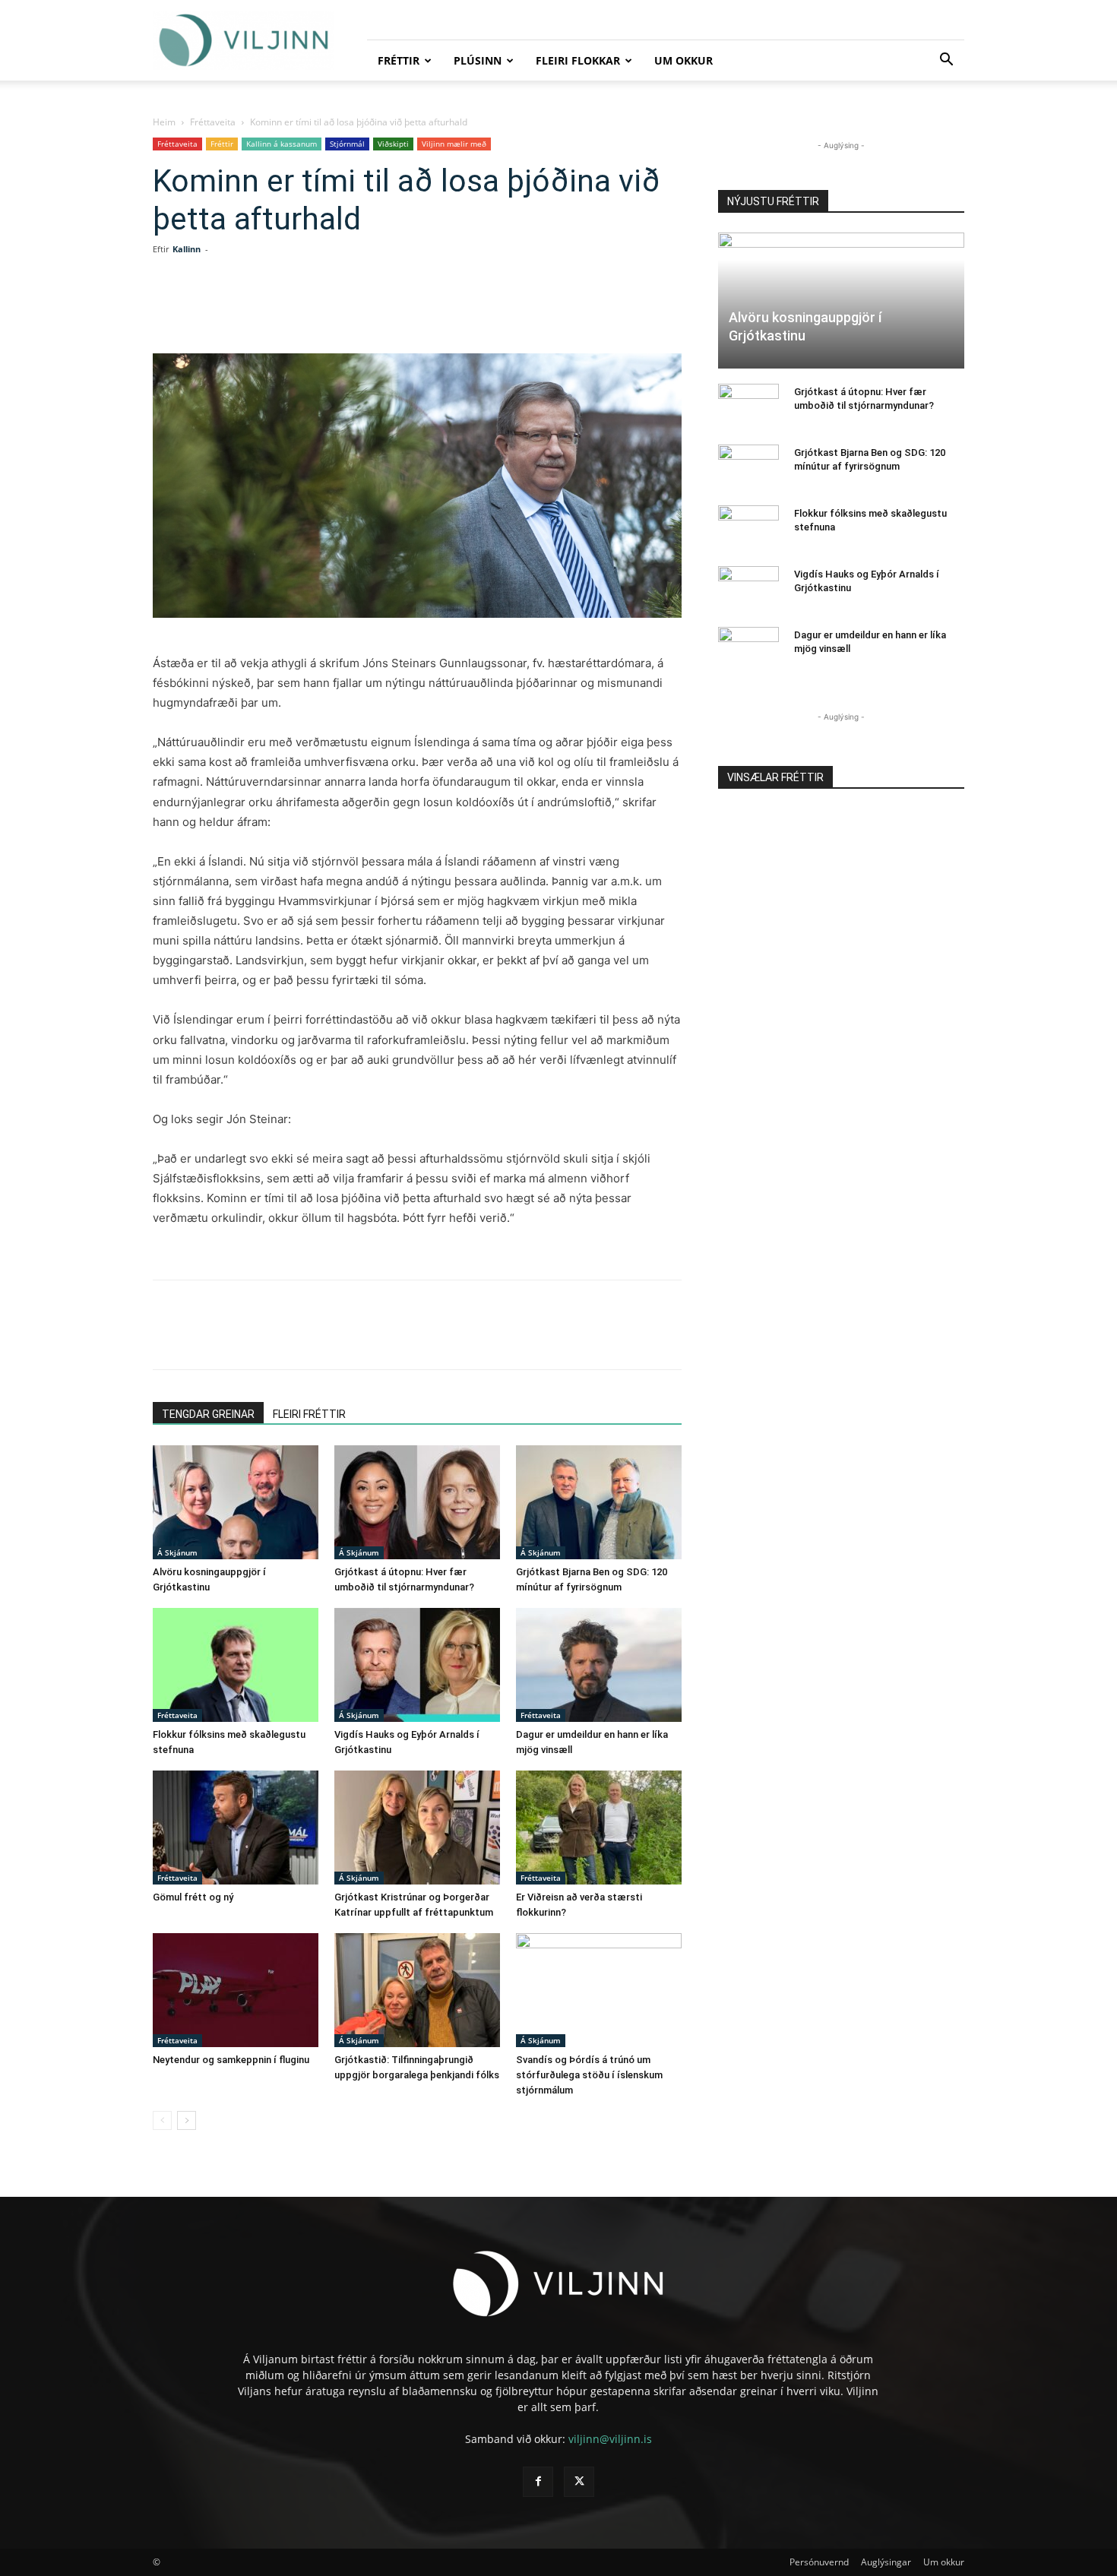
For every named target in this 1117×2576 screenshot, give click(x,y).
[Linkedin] (324, 310)
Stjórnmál (347, 144)
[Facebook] (255, 310)
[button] (946, 61)
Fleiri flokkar (578, 60)
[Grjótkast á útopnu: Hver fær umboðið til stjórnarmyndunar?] (417, 1502)
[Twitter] (290, 310)
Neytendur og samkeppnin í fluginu (231, 2060)
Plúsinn (478, 60)
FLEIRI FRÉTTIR (309, 1414)
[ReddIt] (359, 310)
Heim (164, 122)
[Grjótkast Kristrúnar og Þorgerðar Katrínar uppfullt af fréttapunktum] (417, 1828)
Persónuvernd (819, 2562)
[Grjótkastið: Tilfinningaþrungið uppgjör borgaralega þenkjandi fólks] (417, 1990)
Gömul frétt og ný (193, 1897)
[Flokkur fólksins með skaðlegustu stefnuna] (236, 1665)
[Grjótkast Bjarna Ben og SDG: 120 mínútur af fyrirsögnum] (599, 1502)
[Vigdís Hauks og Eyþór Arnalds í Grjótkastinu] (417, 1665)
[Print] (429, 310)
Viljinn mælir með (454, 144)
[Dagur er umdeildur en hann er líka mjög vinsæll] (599, 1665)
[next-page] (187, 2120)
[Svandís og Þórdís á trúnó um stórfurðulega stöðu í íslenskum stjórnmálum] (599, 1990)
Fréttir (399, 60)
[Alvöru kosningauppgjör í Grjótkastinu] (236, 1502)
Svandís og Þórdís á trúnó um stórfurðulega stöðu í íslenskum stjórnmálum (589, 2075)
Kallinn (187, 249)
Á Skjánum (177, 1552)
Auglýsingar (886, 2562)
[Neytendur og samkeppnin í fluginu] (236, 1990)
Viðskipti (393, 144)
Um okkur (683, 60)
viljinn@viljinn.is (610, 2439)
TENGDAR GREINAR (208, 1414)
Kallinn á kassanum (282, 144)
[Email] (394, 310)
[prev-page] (162, 2120)
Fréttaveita (213, 122)
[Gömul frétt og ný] (236, 1828)
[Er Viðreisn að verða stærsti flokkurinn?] (599, 1828)
